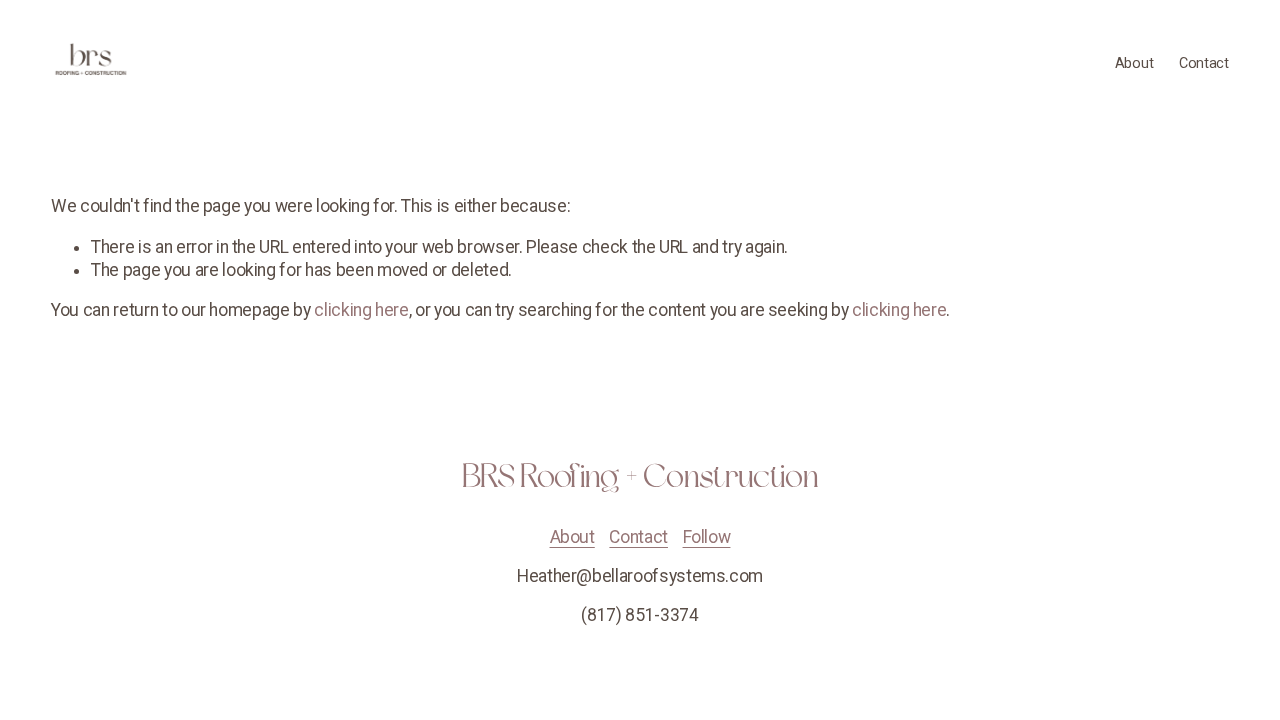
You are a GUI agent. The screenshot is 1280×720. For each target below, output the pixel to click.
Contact (1204, 63)
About (1134, 63)
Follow (707, 537)
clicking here (361, 310)
